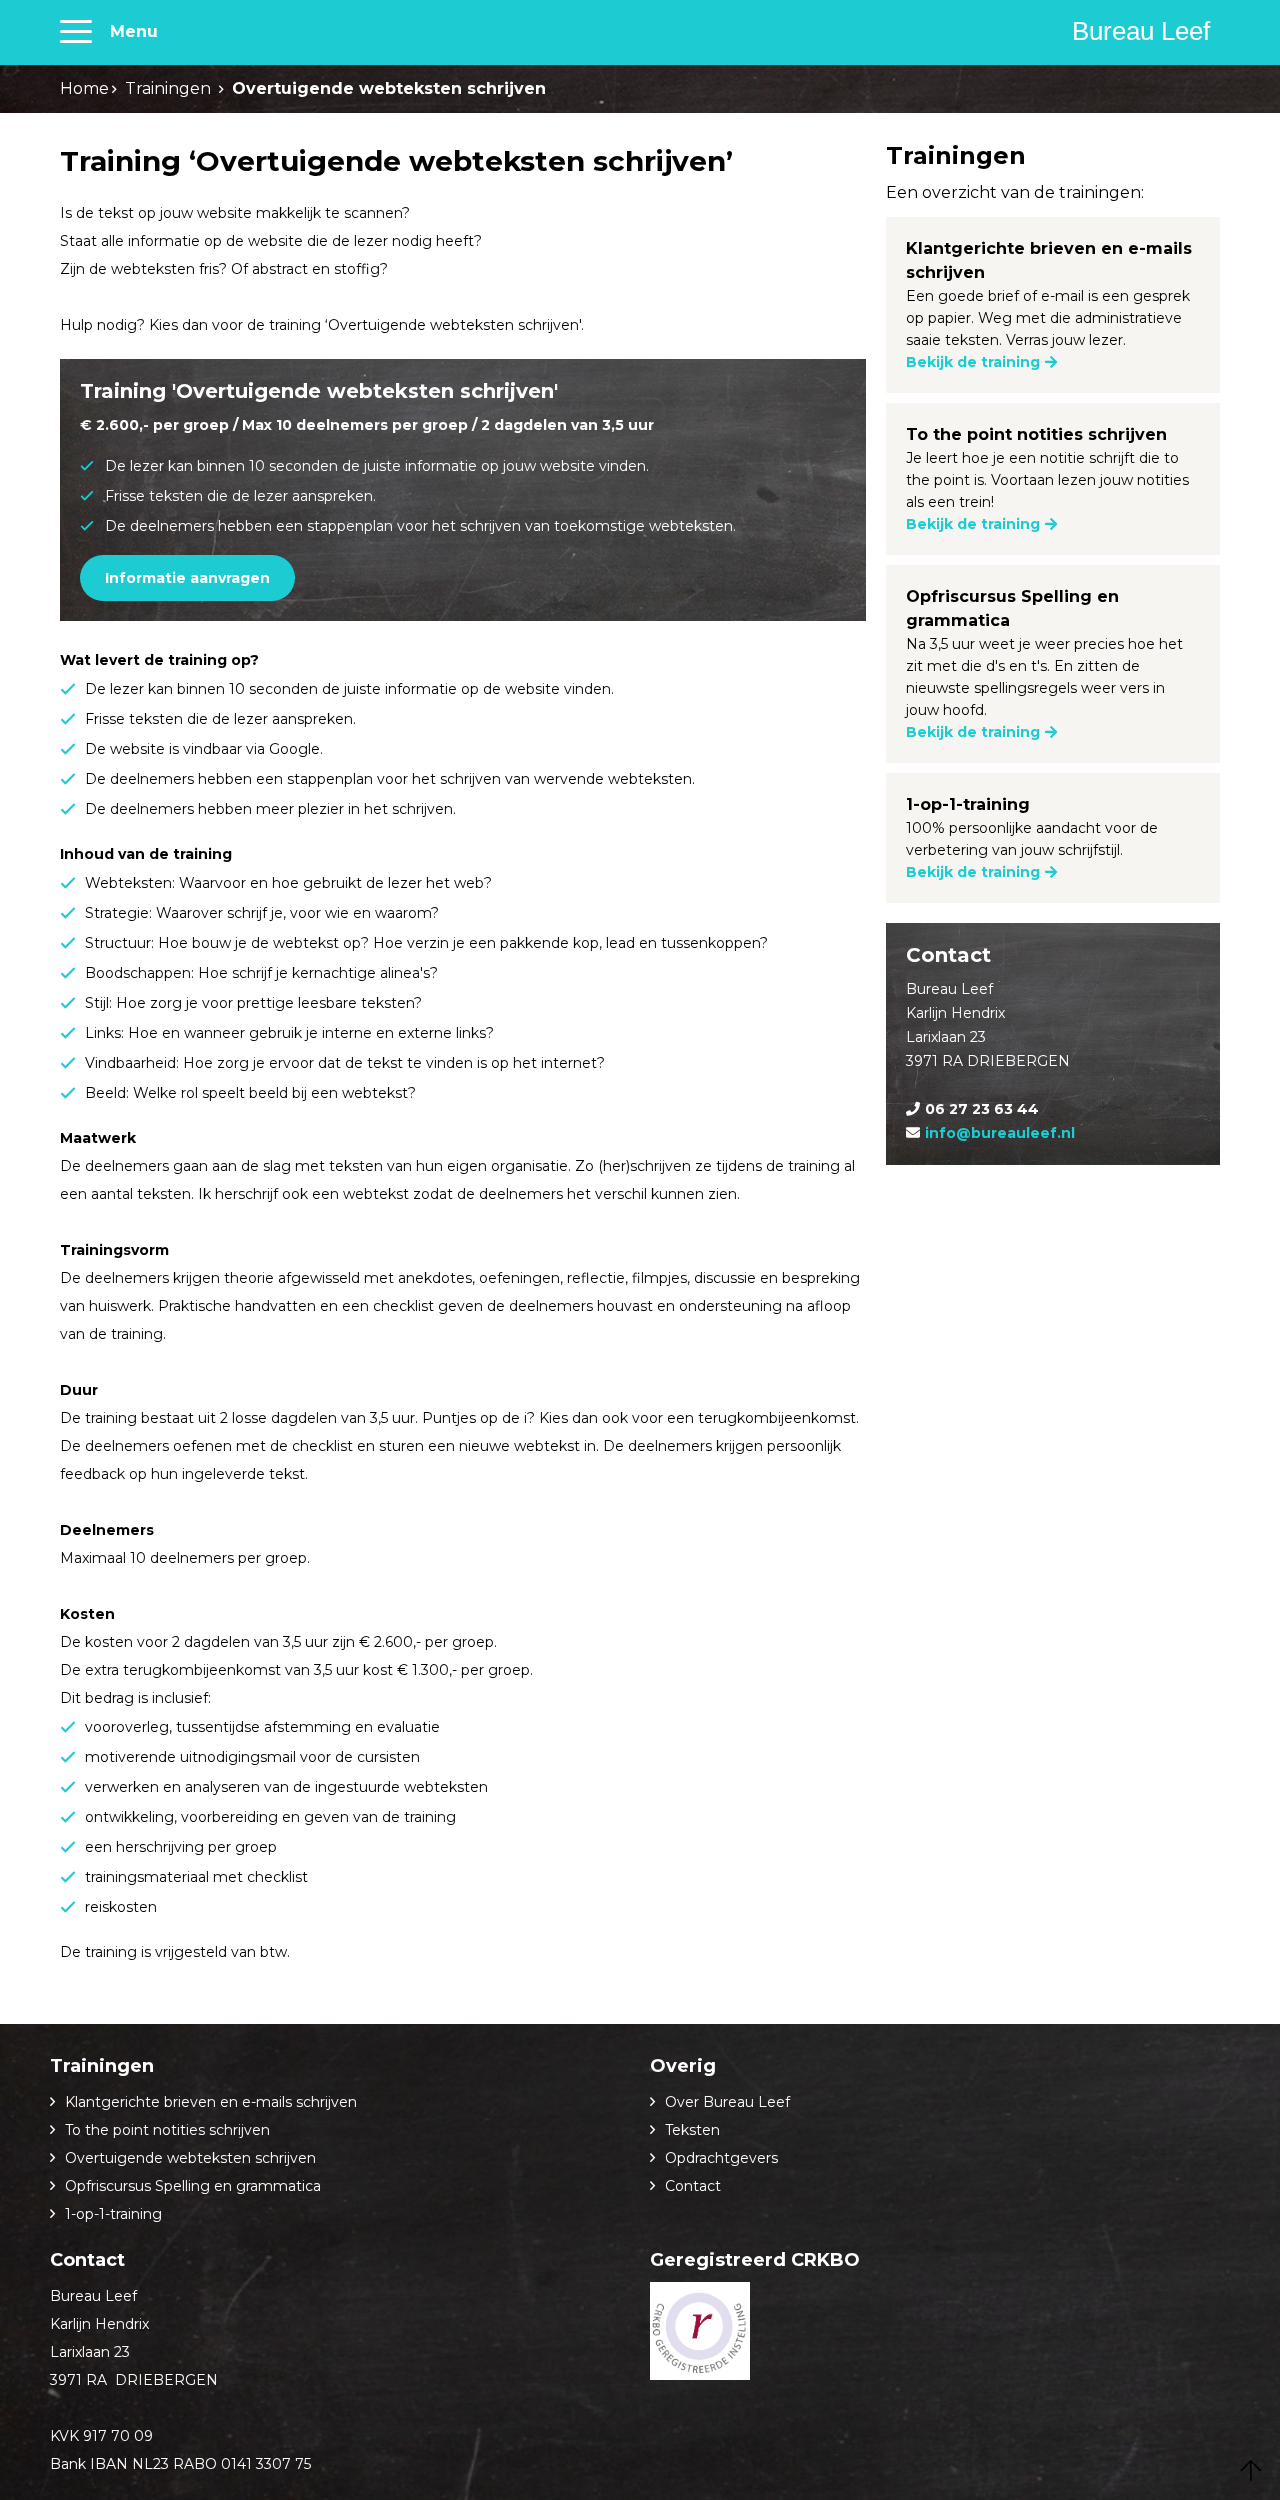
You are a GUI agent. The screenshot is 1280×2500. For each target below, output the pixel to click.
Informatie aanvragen (187, 578)
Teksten (692, 2130)
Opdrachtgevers (721, 2158)
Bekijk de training (973, 362)
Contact (693, 2186)
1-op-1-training (113, 2214)
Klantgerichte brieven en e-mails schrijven (211, 2102)
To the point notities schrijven (167, 2130)
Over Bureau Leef (727, 2102)
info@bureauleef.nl (1000, 1133)
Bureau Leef (1141, 31)
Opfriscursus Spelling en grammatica (193, 2186)
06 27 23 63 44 (982, 1109)
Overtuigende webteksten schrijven (190, 2158)
